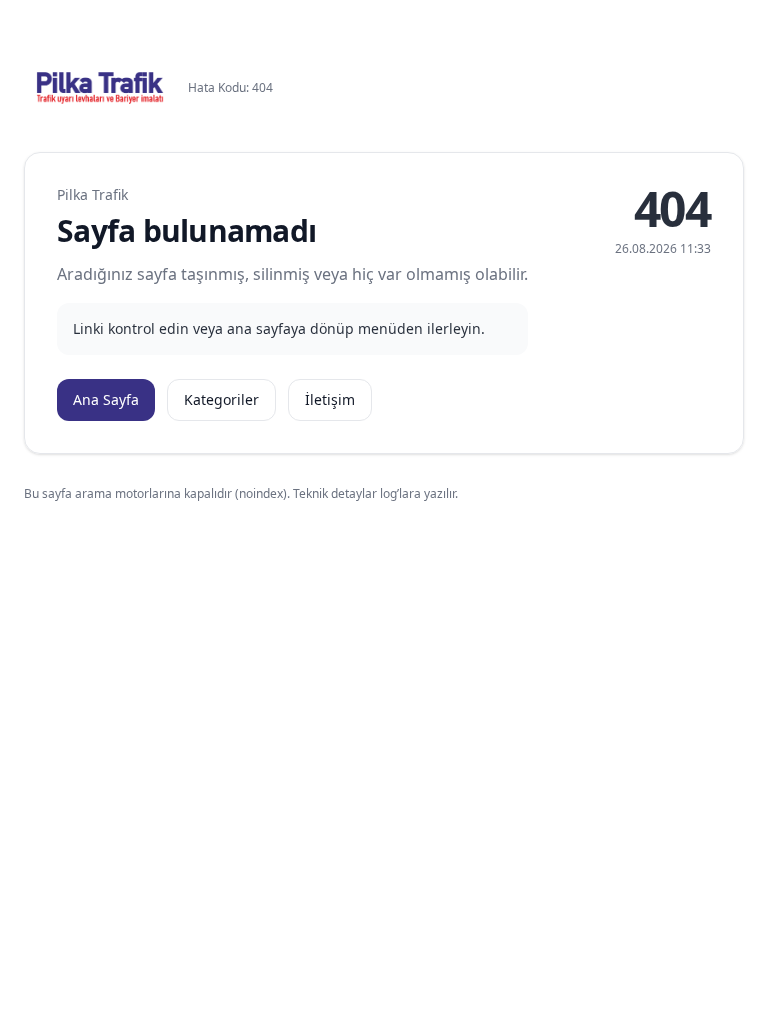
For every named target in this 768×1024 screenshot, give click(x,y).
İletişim (330, 399)
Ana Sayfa (106, 399)
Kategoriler (221, 399)
